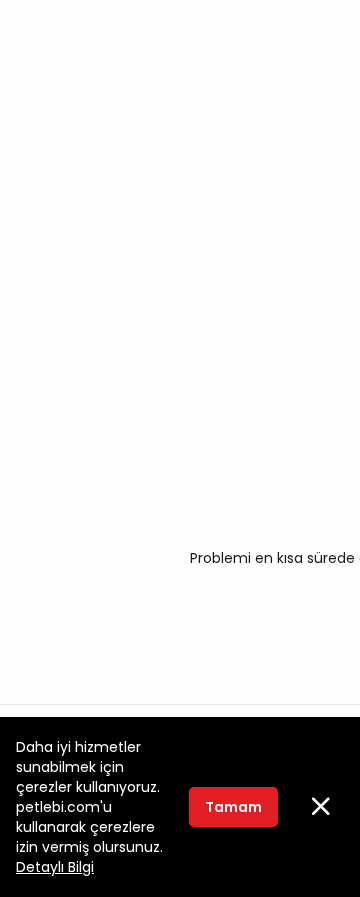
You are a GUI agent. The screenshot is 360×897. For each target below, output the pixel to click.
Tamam (233, 807)
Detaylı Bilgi (55, 867)
